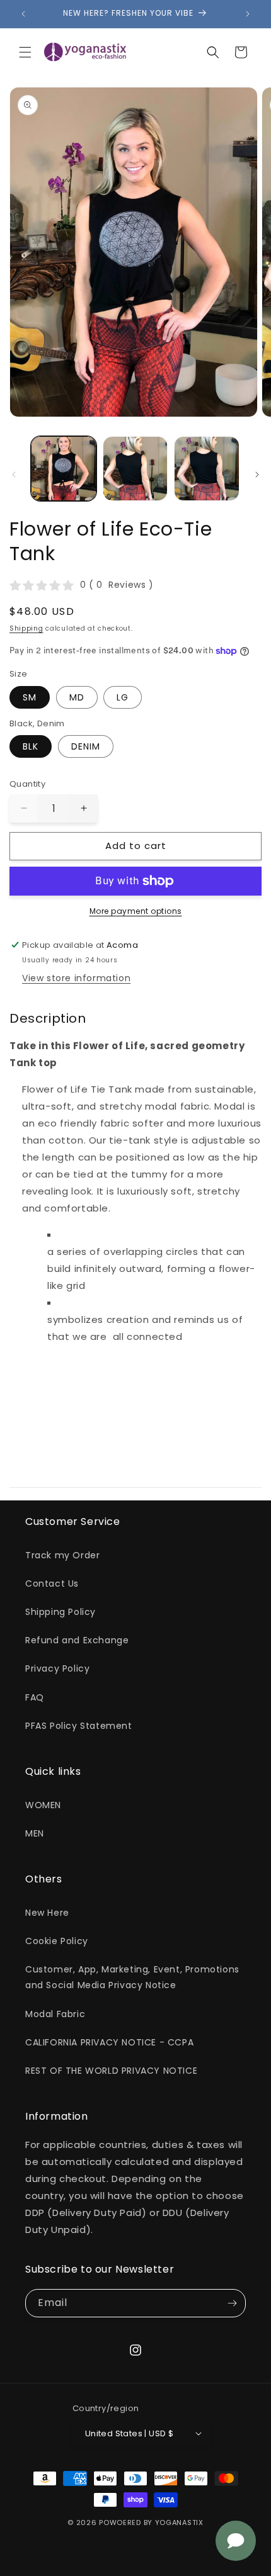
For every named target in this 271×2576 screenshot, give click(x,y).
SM (30, 697)
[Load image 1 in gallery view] (64, 469)
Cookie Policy (57, 1941)
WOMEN (43, 1805)
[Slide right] (257, 475)
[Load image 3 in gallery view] (135, 469)
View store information (76, 978)
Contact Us (52, 1583)
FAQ (35, 1697)
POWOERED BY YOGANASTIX (151, 2523)
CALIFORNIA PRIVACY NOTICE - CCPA (109, 2042)
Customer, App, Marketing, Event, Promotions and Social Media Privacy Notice (132, 1977)
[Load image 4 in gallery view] (207, 469)
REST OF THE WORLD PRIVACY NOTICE (111, 2071)
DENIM (86, 746)
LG (123, 697)
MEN (35, 1833)
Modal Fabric (55, 2014)
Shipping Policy (61, 1612)
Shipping (26, 628)
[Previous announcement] (23, 14)
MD (77, 697)
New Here (47, 1913)
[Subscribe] (232, 2303)
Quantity (27, 784)
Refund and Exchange (77, 1640)
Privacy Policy (57, 1668)
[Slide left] (14, 475)
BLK (31, 746)
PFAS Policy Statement (79, 1726)
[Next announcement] (248, 14)
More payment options (136, 911)
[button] (25, 52)
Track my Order (62, 1555)
